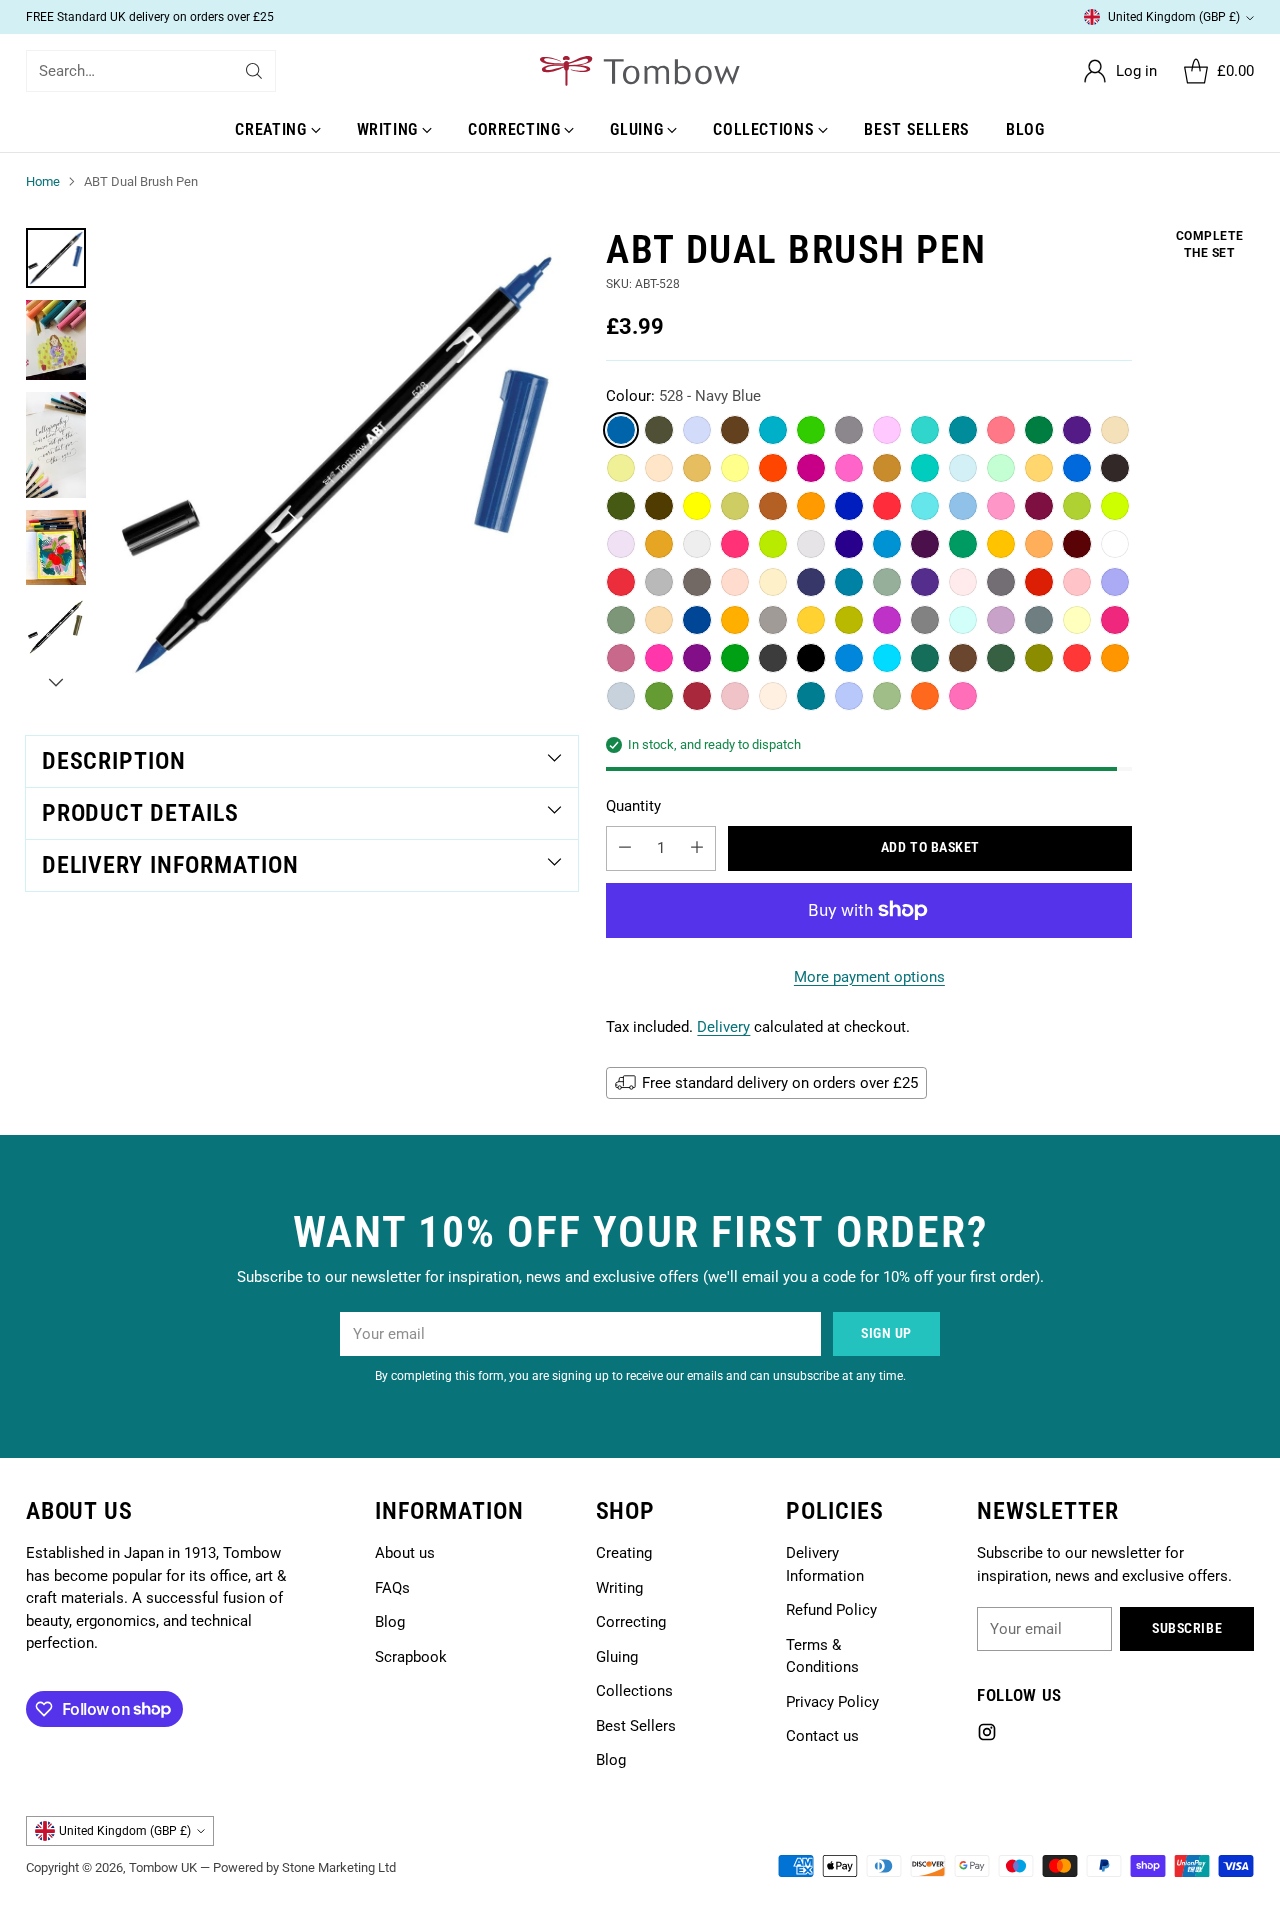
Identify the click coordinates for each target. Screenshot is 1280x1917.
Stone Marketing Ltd (339, 1867)
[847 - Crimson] (1077, 544)
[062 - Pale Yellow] (735, 468)
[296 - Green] (963, 544)
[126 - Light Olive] (1077, 506)
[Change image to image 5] (56, 627)
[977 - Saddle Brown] (887, 468)
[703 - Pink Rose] (963, 696)
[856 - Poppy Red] (1039, 582)
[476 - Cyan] (1077, 468)
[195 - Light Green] (811, 430)
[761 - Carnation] (1077, 582)
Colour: (683, 396)
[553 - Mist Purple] (697, 430)
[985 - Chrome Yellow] (735, 620)
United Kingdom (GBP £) (1174, 17)
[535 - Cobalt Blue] (697, 620)
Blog (390, 1622)
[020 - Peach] (773, 582)
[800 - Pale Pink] (963, 582)
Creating (624, 1553)
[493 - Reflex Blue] (849, 658)
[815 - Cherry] (735, 544)
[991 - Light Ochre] (1039, 468)
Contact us (822, 1736)
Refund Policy (831, 1610)
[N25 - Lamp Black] (1115, 468)
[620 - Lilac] (1001, 620)
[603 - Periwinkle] (1115, 582)
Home (43, 181)
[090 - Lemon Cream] (1077, 620)
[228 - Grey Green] (621, 620)
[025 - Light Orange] (811, 620)
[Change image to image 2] (56, 340)
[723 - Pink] (1001, 506)
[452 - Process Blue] (925, 506)
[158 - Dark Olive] (659, 696)
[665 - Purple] (887, 620)
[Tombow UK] (640, 71)
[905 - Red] (773, 468)
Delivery (723, 1027)
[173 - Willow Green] (773, 544)
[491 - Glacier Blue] (963, 468)
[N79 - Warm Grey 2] (773, 620)
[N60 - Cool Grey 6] (621, 696)
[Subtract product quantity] (625, 848)
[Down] (56, 682)
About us (405, 1553)
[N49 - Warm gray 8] (697, 582)
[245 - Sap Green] (735, 658)
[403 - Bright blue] (773, 430)
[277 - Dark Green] (1039, 430)
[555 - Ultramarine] (849, 506)
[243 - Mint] (1001, 468)
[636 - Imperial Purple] (925, 582)
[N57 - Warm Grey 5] (659, 430)
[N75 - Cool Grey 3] (659, 582)
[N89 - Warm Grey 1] (697, 544)
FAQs (392, 1588)
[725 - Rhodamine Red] (659, 658)
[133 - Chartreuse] (1115, 506)
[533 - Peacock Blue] (849, 696)
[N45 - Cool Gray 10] (1001, 582)
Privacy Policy (832, 1702)
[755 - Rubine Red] (1115, 620)
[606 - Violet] (1077, 430)
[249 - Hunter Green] (1001, 658)
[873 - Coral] (735, 582)
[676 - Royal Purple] (697, 658)
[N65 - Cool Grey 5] (849, 430)
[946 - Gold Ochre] (811, 506)
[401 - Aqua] (887, 658)
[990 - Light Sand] (1115, 430)
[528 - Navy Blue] (621, 430)
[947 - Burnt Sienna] (773, 506)
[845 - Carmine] (887, 506)
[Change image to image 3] (56, 445)
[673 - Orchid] (887, 430)
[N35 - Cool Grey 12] (773, 658)
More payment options (869, 977)
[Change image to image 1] (56, 258)
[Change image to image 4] (56, 547)
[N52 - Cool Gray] (1039, 620)
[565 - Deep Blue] (849, 544)
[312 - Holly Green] (887, 582)
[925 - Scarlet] (925, 696)
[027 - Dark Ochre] (1039, 658)
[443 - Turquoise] (925, 430)
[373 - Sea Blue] (925, 468)
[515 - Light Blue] (887, 544)
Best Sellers (636, 1726)
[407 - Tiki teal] (963, 430)
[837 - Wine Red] (697, 696)
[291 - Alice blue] (963, 620)
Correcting (631, 1622)
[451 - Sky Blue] (963, 506)
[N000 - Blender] (1115, 544)
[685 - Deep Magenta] (811, 468)
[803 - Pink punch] (1001, 430)
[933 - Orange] (1115, 658)
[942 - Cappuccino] (659, 620)
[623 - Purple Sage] (621, 544)
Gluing (617, 1657)
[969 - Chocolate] (735, 430)
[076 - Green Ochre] (735, 506)
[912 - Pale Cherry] (1039, 544)
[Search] (254, 71)
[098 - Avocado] (849, 620)
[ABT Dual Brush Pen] (342, 464)
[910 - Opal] (659, 468)
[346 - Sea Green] (925, 658)
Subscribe (1187, 1628)
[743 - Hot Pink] (849, 468)
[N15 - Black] (811, 658)
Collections (634, 1691)
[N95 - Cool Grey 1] (811, 544)
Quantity (633, 806)
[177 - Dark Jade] (621, 506)
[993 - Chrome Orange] (1001, 544)
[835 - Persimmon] (621, 582)
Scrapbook (411, 1657)
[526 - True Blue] (849, 582)
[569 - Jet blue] (811, 582)
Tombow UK (163, 1867)
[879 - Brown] (659, 506)
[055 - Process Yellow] (697, 506)
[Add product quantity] (697, 848)
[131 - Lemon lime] (621, 468)
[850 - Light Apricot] (773, 696)
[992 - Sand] (697, 468)
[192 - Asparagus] (887, 696)
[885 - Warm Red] (1077, 658)
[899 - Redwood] (963, 658)
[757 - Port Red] (1039, 506)
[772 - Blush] (735, 696)
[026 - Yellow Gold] (659, 544)
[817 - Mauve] (621, 658)
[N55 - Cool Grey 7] (925, 620)
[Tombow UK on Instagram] (987, 1735)
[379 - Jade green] (811, 696)
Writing (619, 1588)
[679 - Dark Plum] (925, 544)
